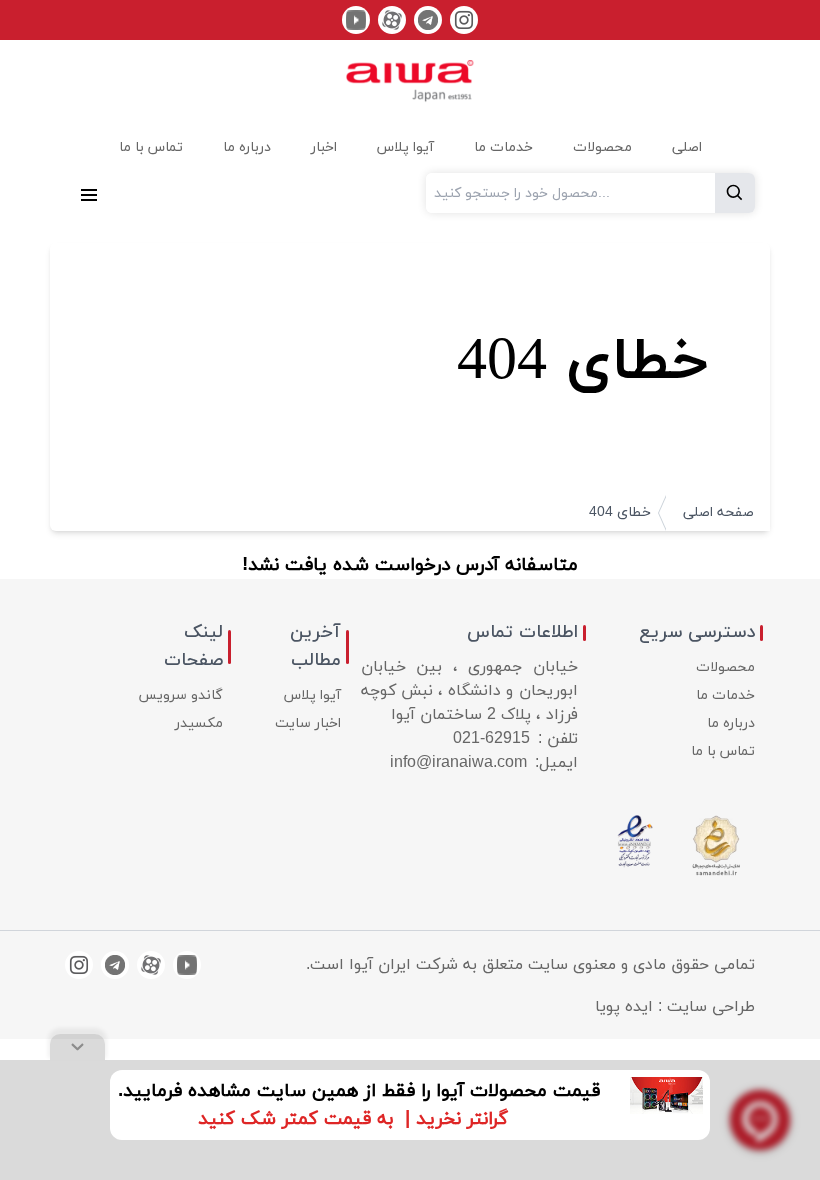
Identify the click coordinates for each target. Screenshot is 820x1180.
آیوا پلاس (312, 695)
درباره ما (731, 723)
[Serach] (735, 193)
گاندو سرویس (180, 695)
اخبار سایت (308, 723)
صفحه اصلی (718, 512)
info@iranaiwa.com (458, 763)
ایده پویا (624, 1007)
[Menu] (89, 193)
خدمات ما (725, 695)
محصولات (725, 667)
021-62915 (491, 739)
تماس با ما (723, 751)
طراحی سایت (711, 1007)
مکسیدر (199, 723)
